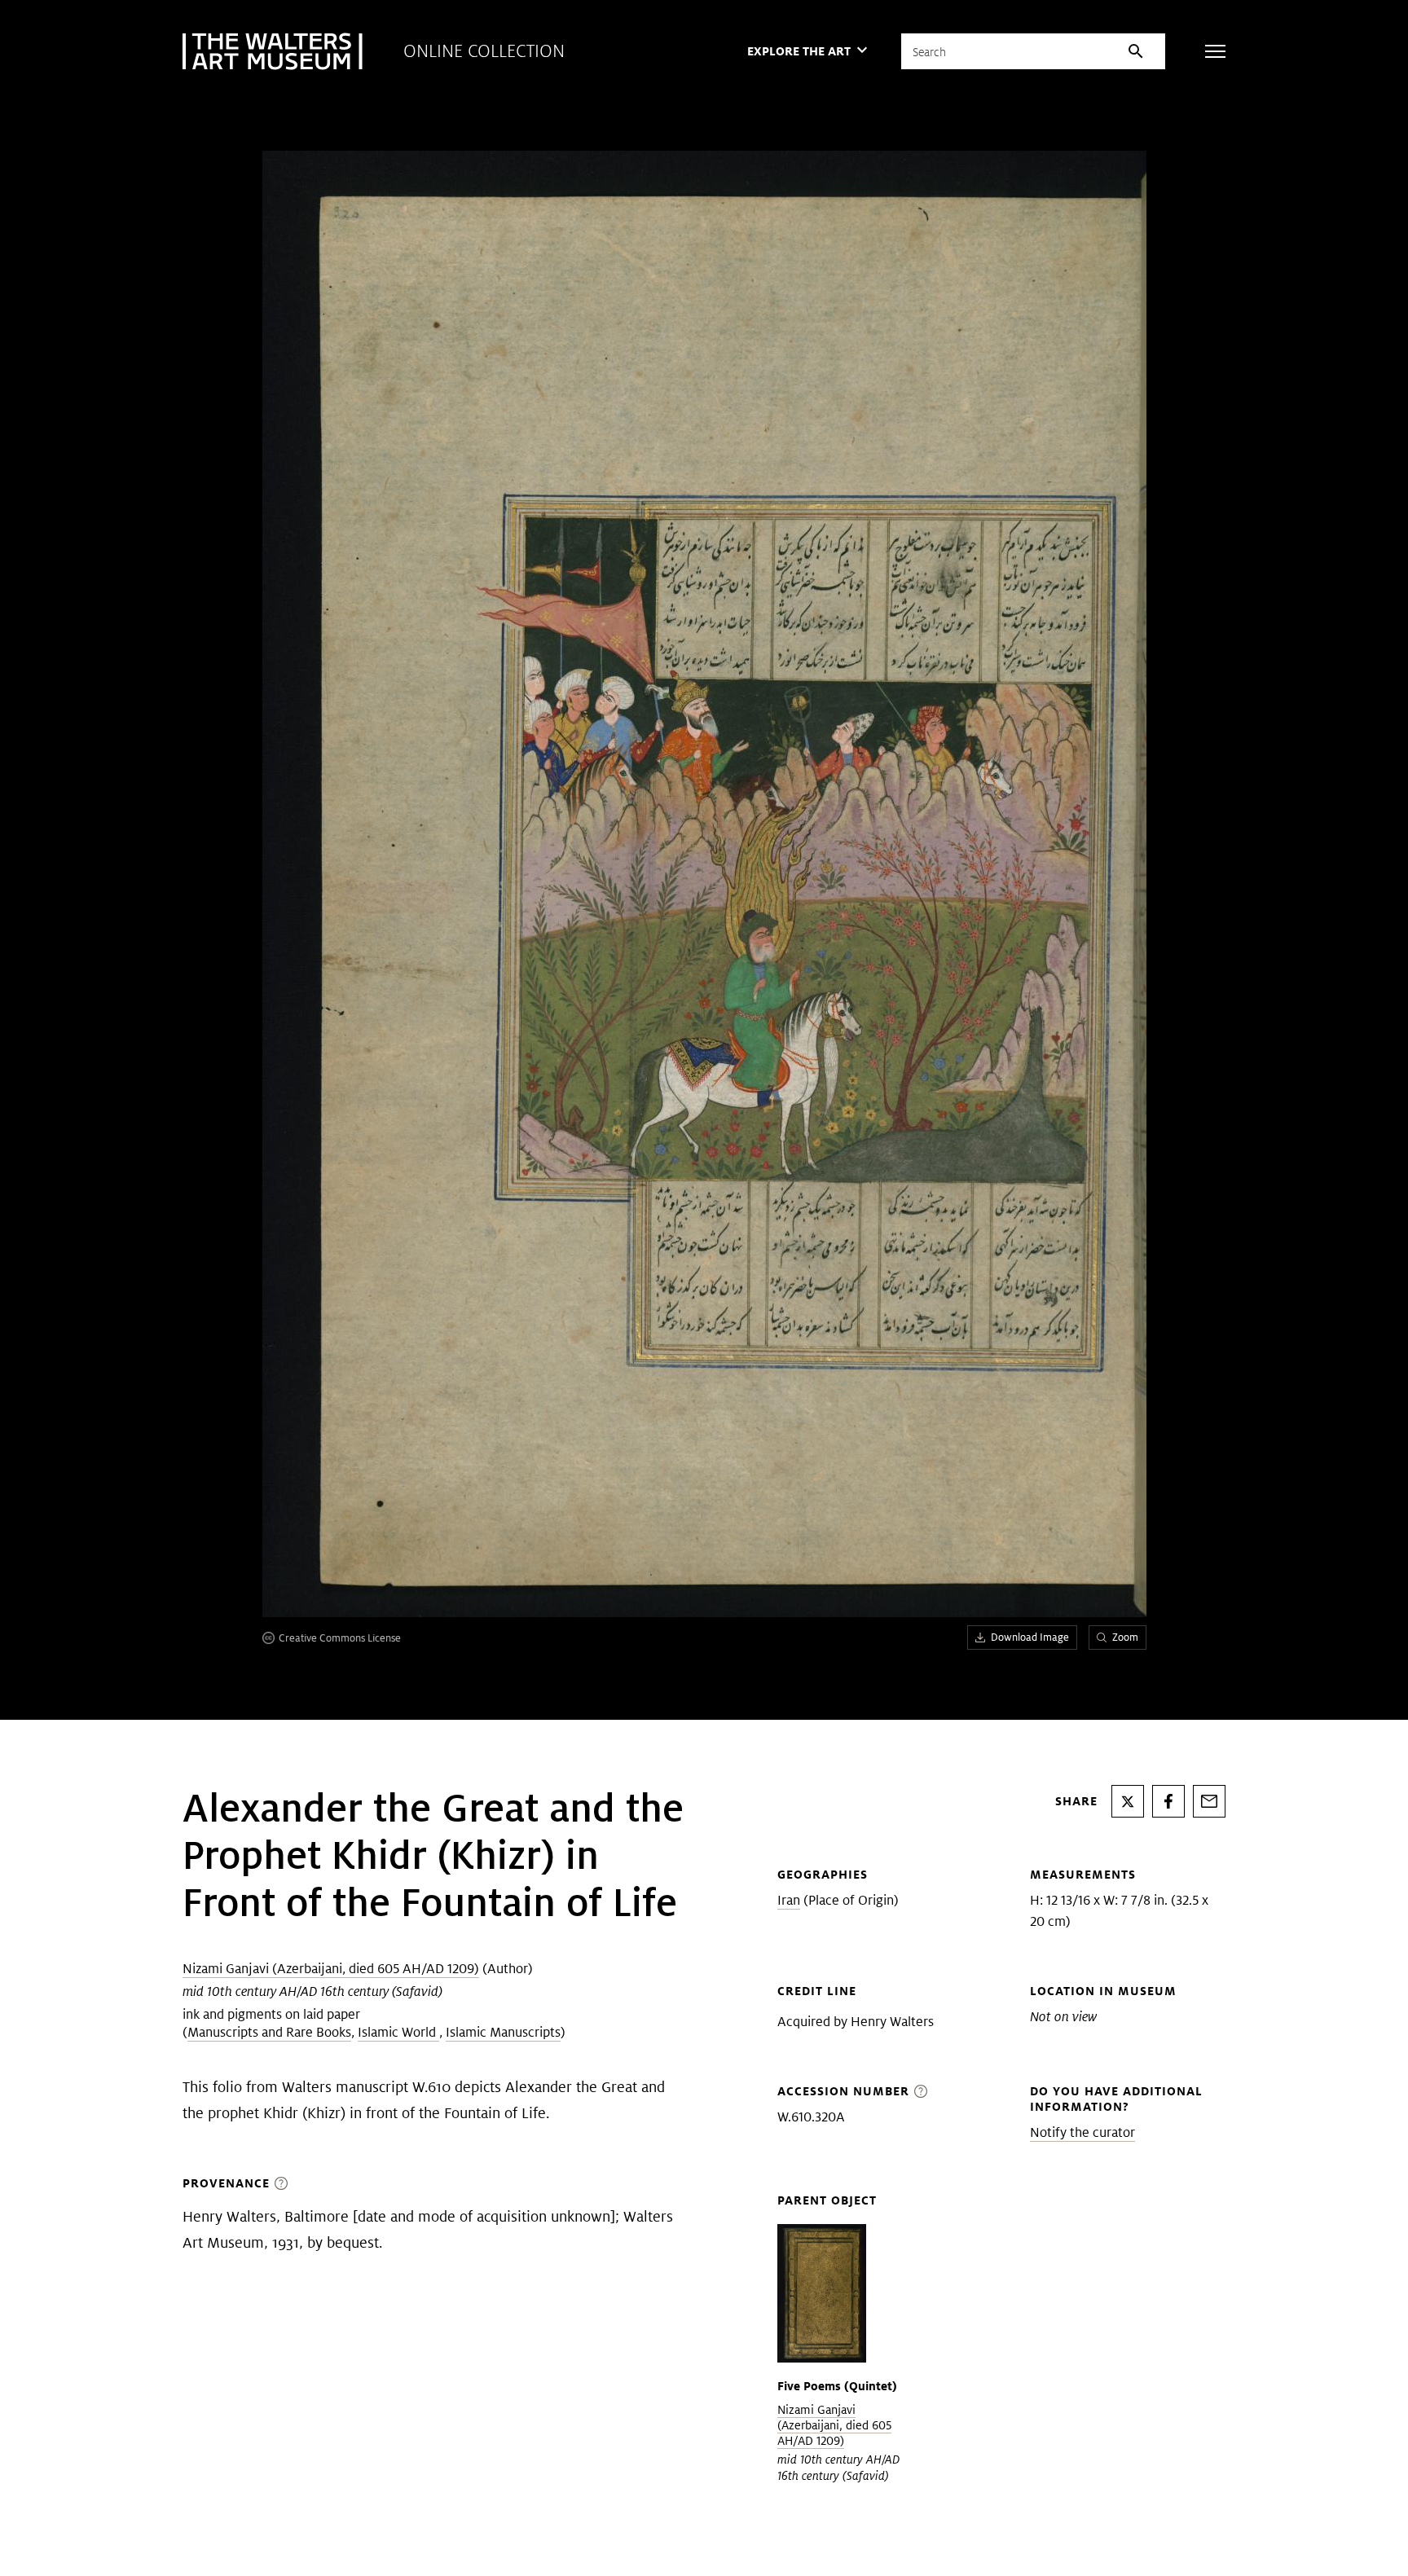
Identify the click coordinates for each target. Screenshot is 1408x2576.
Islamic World (398, 2032)
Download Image (1030, 1637)
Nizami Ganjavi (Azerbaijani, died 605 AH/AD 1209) (331, 1969)
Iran (789, 1900)
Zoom (1125, 1637)
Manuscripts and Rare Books (269, 2032)
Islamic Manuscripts (503, 2032)
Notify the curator (1082, 2132)
